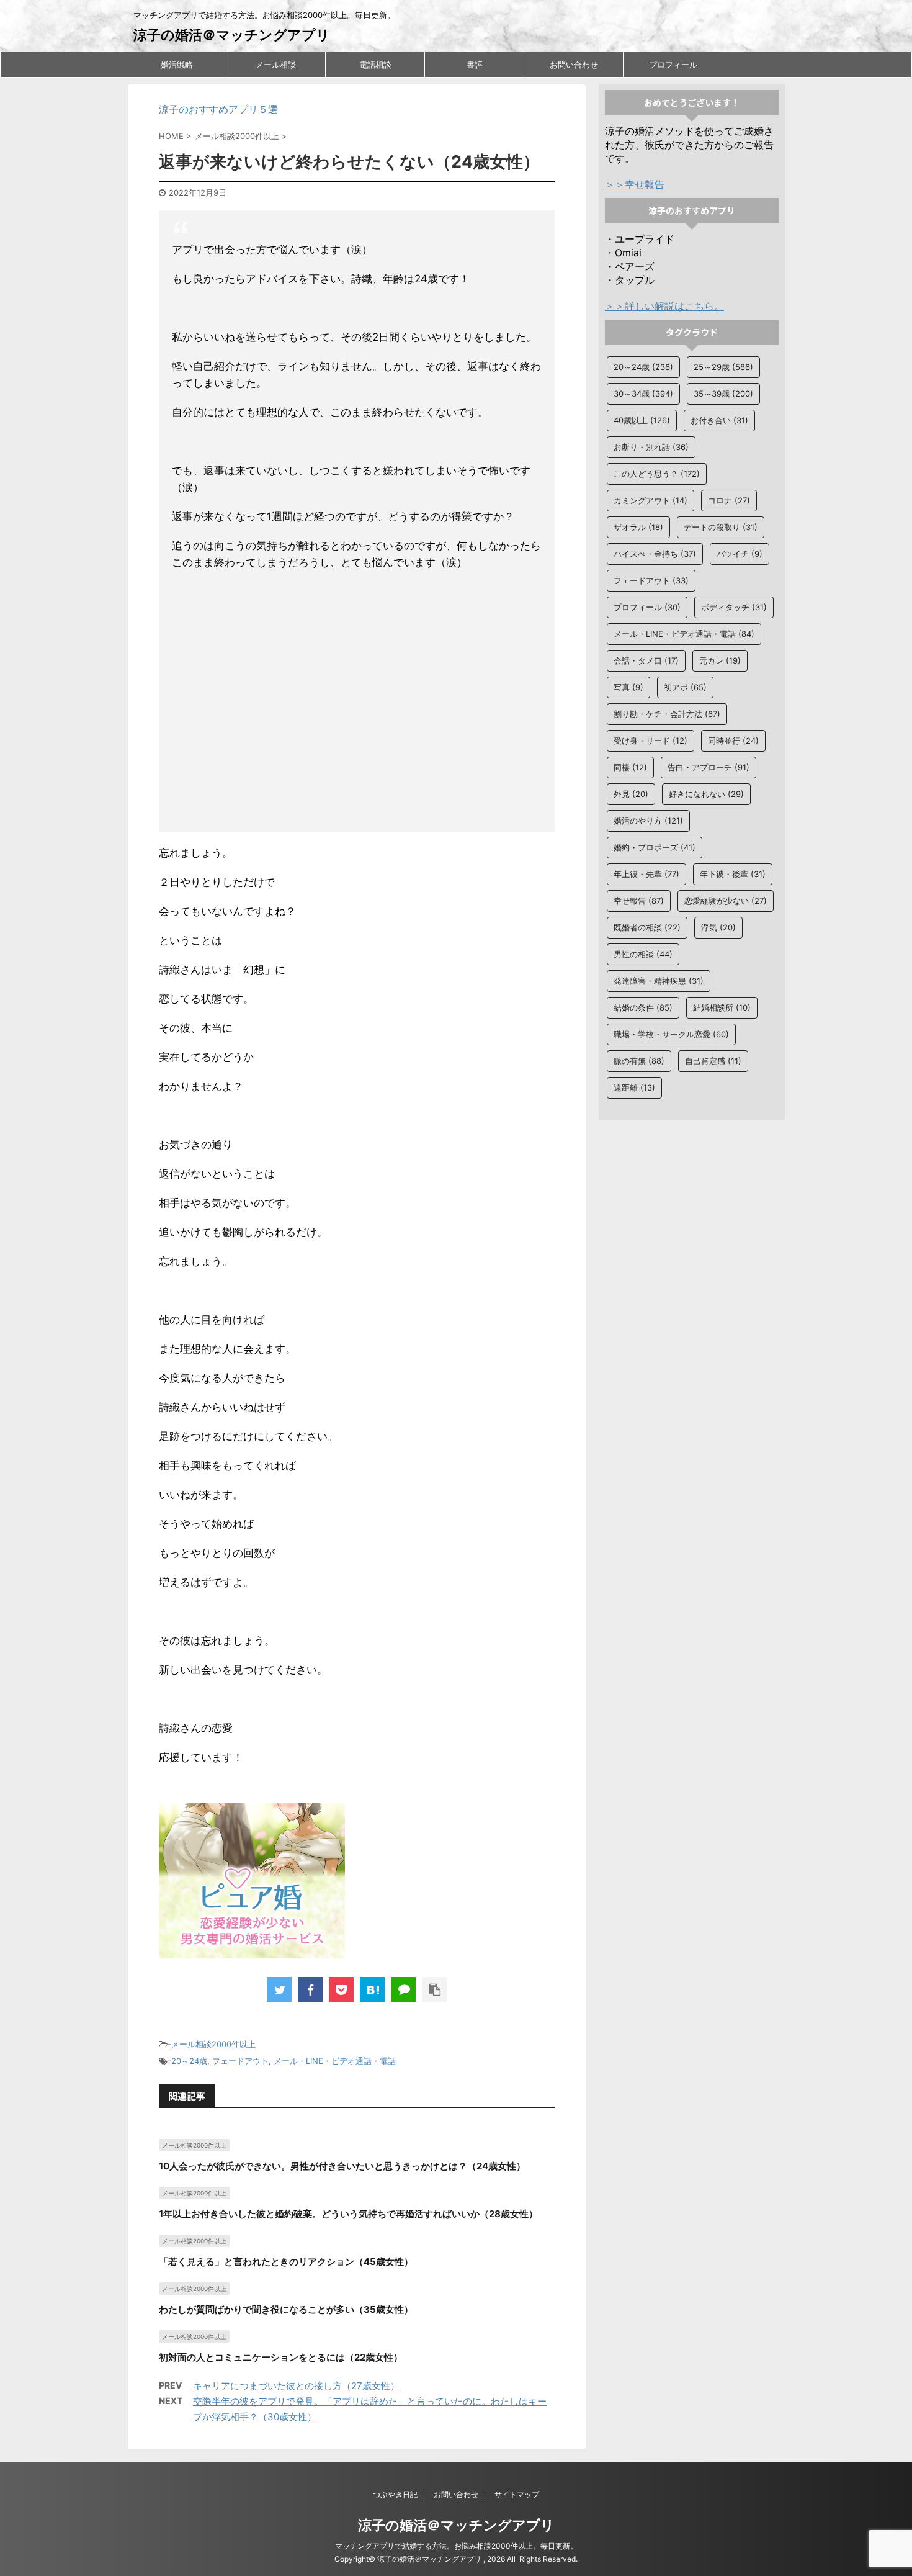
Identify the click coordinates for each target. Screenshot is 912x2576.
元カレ (720, 660)
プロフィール (673, 65)
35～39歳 (723, 394)
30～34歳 (643, 394)
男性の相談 (643, 954)
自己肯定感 (713, 1061)
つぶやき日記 (395, 2494)
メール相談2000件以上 (213, 2044)
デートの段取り (721, 527)
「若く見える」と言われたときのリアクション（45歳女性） (286, 2262)
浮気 (718, 927)
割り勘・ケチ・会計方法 (667, 714)
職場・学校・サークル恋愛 (671, 1034)
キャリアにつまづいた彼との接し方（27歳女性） (296, 2386)
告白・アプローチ (709, 767)
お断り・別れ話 (651, 447)
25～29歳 (723, 367)
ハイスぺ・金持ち (655, 554)
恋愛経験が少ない (726, 901)
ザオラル (638, 527)
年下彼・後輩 (733, 874)
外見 (631, 794)
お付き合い (719, 420)
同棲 (630, 767)
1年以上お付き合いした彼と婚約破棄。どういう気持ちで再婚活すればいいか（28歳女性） (348, 2214)
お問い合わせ (574, 65)
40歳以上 (642, 420)
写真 (628, 687)
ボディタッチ (734, 607)
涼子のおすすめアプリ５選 (218, 109)
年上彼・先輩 (646, 874)
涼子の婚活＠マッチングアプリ (232, 35)
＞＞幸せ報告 (635, 184)
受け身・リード (650, 741)
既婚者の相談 (647, 927)
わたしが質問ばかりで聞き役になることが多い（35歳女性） (286, 2309)
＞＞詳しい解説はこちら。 (664, 306)
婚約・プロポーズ (655, 847)
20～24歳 (189, 2061)
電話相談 (375, 65)
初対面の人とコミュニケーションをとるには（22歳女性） (281, 2357)
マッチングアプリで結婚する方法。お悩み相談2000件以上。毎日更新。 (456, 2546)
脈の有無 (639, 1061)
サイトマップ (517, 2494)
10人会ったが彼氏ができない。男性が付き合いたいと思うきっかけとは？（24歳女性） (342, 2166)
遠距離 (634, 1088)
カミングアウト (650, 500)
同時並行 (733, 741)
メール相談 (276, 65)
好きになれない (706, 794)
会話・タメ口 (646, 660)
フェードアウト (240, 2061)
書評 (475, 65)
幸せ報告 (639, 901)
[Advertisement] (357, 704)
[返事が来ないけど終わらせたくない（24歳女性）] (372, 1989)
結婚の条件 (643, 1007)
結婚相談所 (722, 1007)
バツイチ (740, 554)
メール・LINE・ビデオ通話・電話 (335, 2061)
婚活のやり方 (648, 821)
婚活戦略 (177, 65)
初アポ (685, 687)
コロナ (729, 500)
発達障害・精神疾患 (659, 981)
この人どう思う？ (657, 474)
